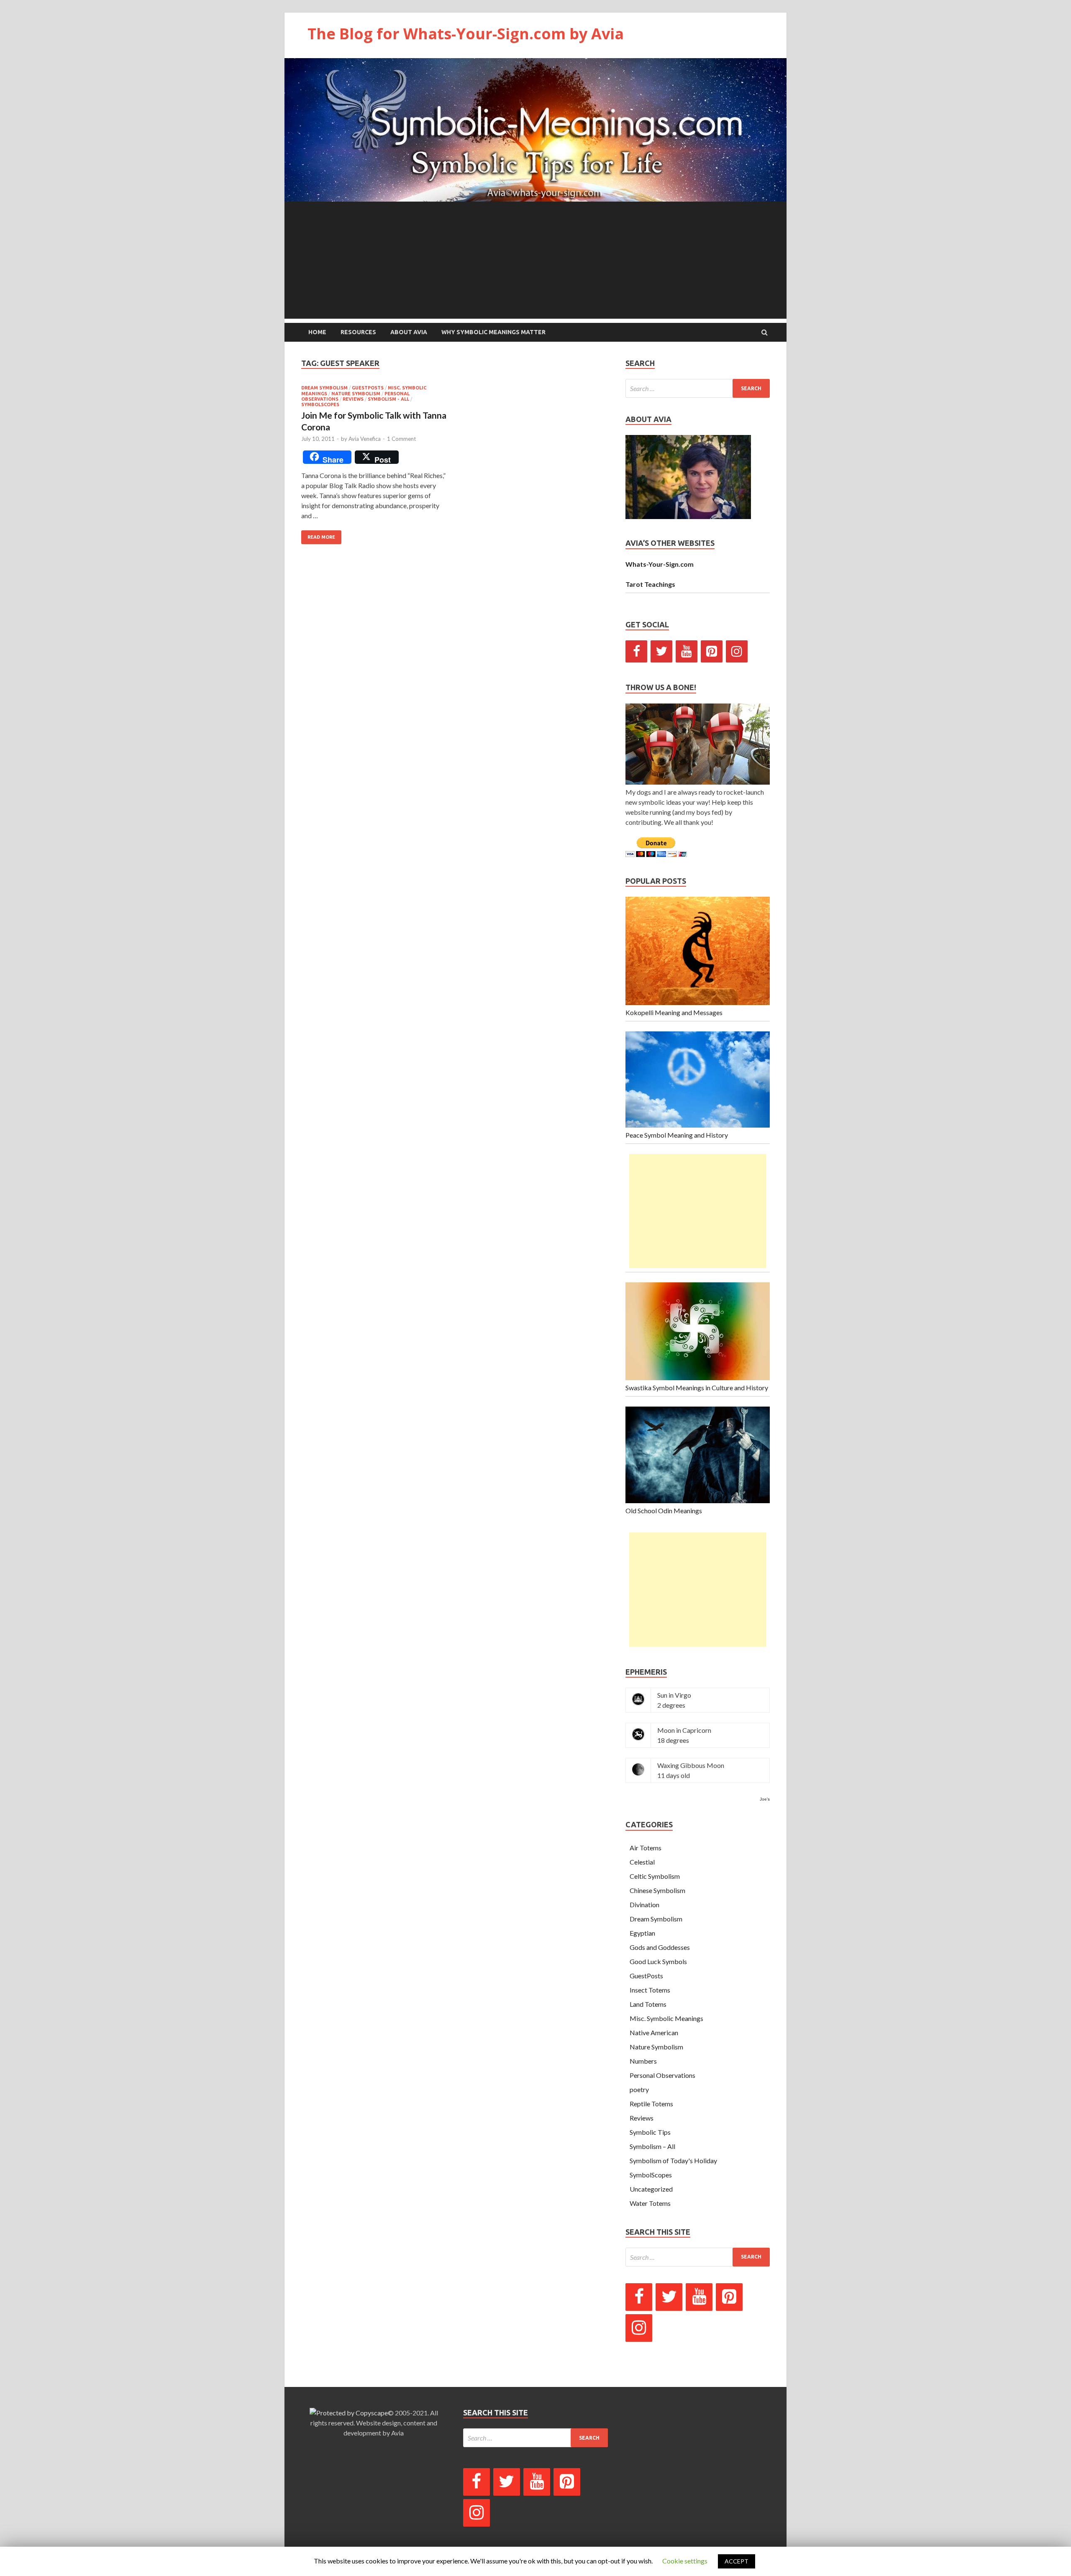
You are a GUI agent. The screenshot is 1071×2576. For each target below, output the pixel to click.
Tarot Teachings (650, 584)
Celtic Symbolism (655, 1876)
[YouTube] (687, 651)
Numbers (643, 2061)
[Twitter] (661, 651)
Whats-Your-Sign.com (660, 564)
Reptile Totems (651, 2104)
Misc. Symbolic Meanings (666, 2018)
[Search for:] (698, 388)
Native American (654, 2032)
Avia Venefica (365, 439)
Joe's (765, 1799)
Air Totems (646, 1848)
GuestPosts (368, 388)
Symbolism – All (652, 2146)
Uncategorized (651, 2189)
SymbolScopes (320, 404)
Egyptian (642, 1933)
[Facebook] (636, 651)
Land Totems (648, 2004)
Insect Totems (650, 1990)
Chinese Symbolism (657, 1890)
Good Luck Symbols (658, 1961)
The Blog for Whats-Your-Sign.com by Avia (466, 34)
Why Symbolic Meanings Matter (493, 332)
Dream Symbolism (324, 388)
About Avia (409, 332)
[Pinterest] (712, 651)
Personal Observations (662, 2075)
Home (317, 332)
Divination (644, 1905)
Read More (321, 537)
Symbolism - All (388, 399)
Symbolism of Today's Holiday (673, 2160)
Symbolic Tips (650, 2132)
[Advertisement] (535, 260)
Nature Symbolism (356, 394)
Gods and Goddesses (660, 1947)
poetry (639, 2089)
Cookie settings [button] (685, 2561)
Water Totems (650, 2203)
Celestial (642, 1862)
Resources (358, 332)
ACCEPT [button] (737, 2561)
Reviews (353, 399)
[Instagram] (737, 651)
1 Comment (401, 439)
